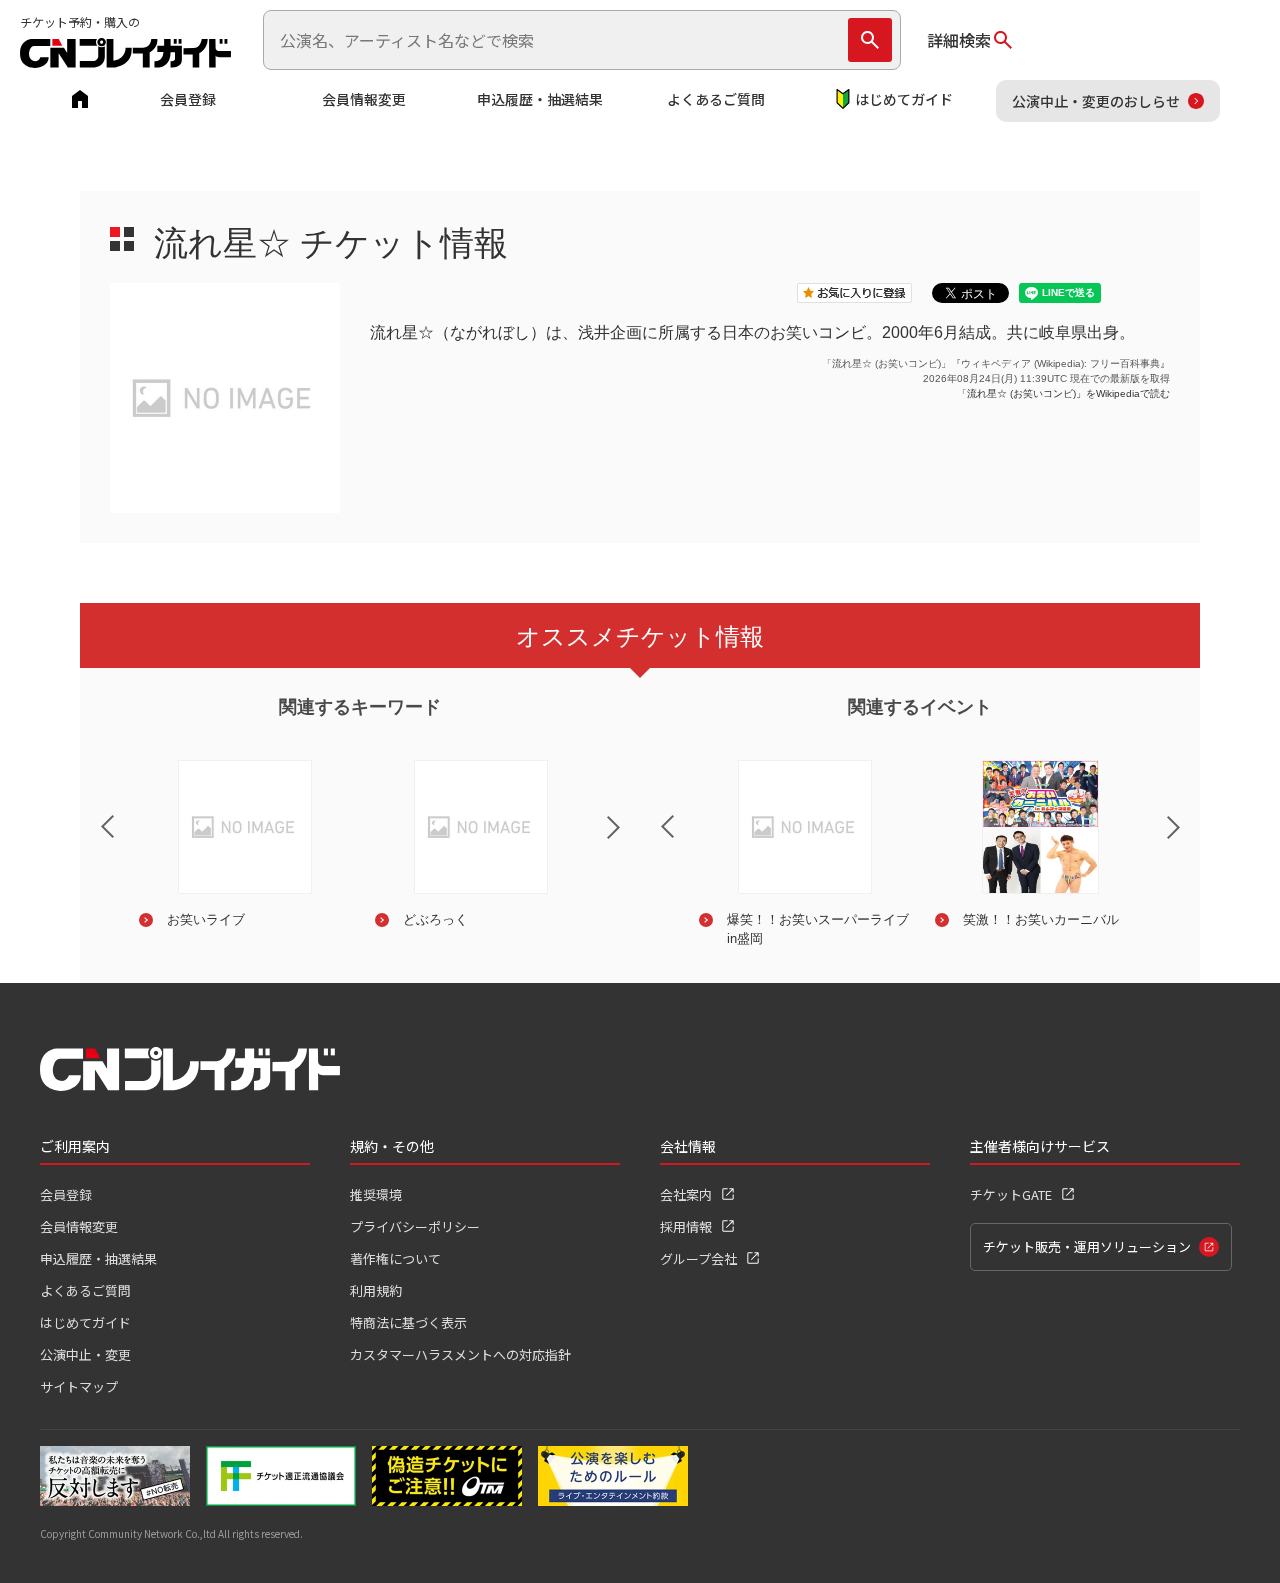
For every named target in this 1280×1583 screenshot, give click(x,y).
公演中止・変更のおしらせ (1096, 101)
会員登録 (188, 99)
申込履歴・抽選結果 (540, 99)
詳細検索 (959, 40)
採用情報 (686, 1226)
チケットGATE (1011, 1194)
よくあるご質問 (716, 99)
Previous (91, 814)
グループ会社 (698, 1258)
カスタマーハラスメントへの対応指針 (460, 1354)
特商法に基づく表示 (408, 1322)
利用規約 (376, 1290)
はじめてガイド (904, 99)
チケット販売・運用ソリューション (1087, 1246)
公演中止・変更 (85, 1354)
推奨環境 (376, 1194)
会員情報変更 (364, 99)
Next (630, 840)
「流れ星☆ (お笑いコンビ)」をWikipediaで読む (1063, 393)
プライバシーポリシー (415, 1226)
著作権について (395, 1258)
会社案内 (686, 1194)
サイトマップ (79, 1386)
